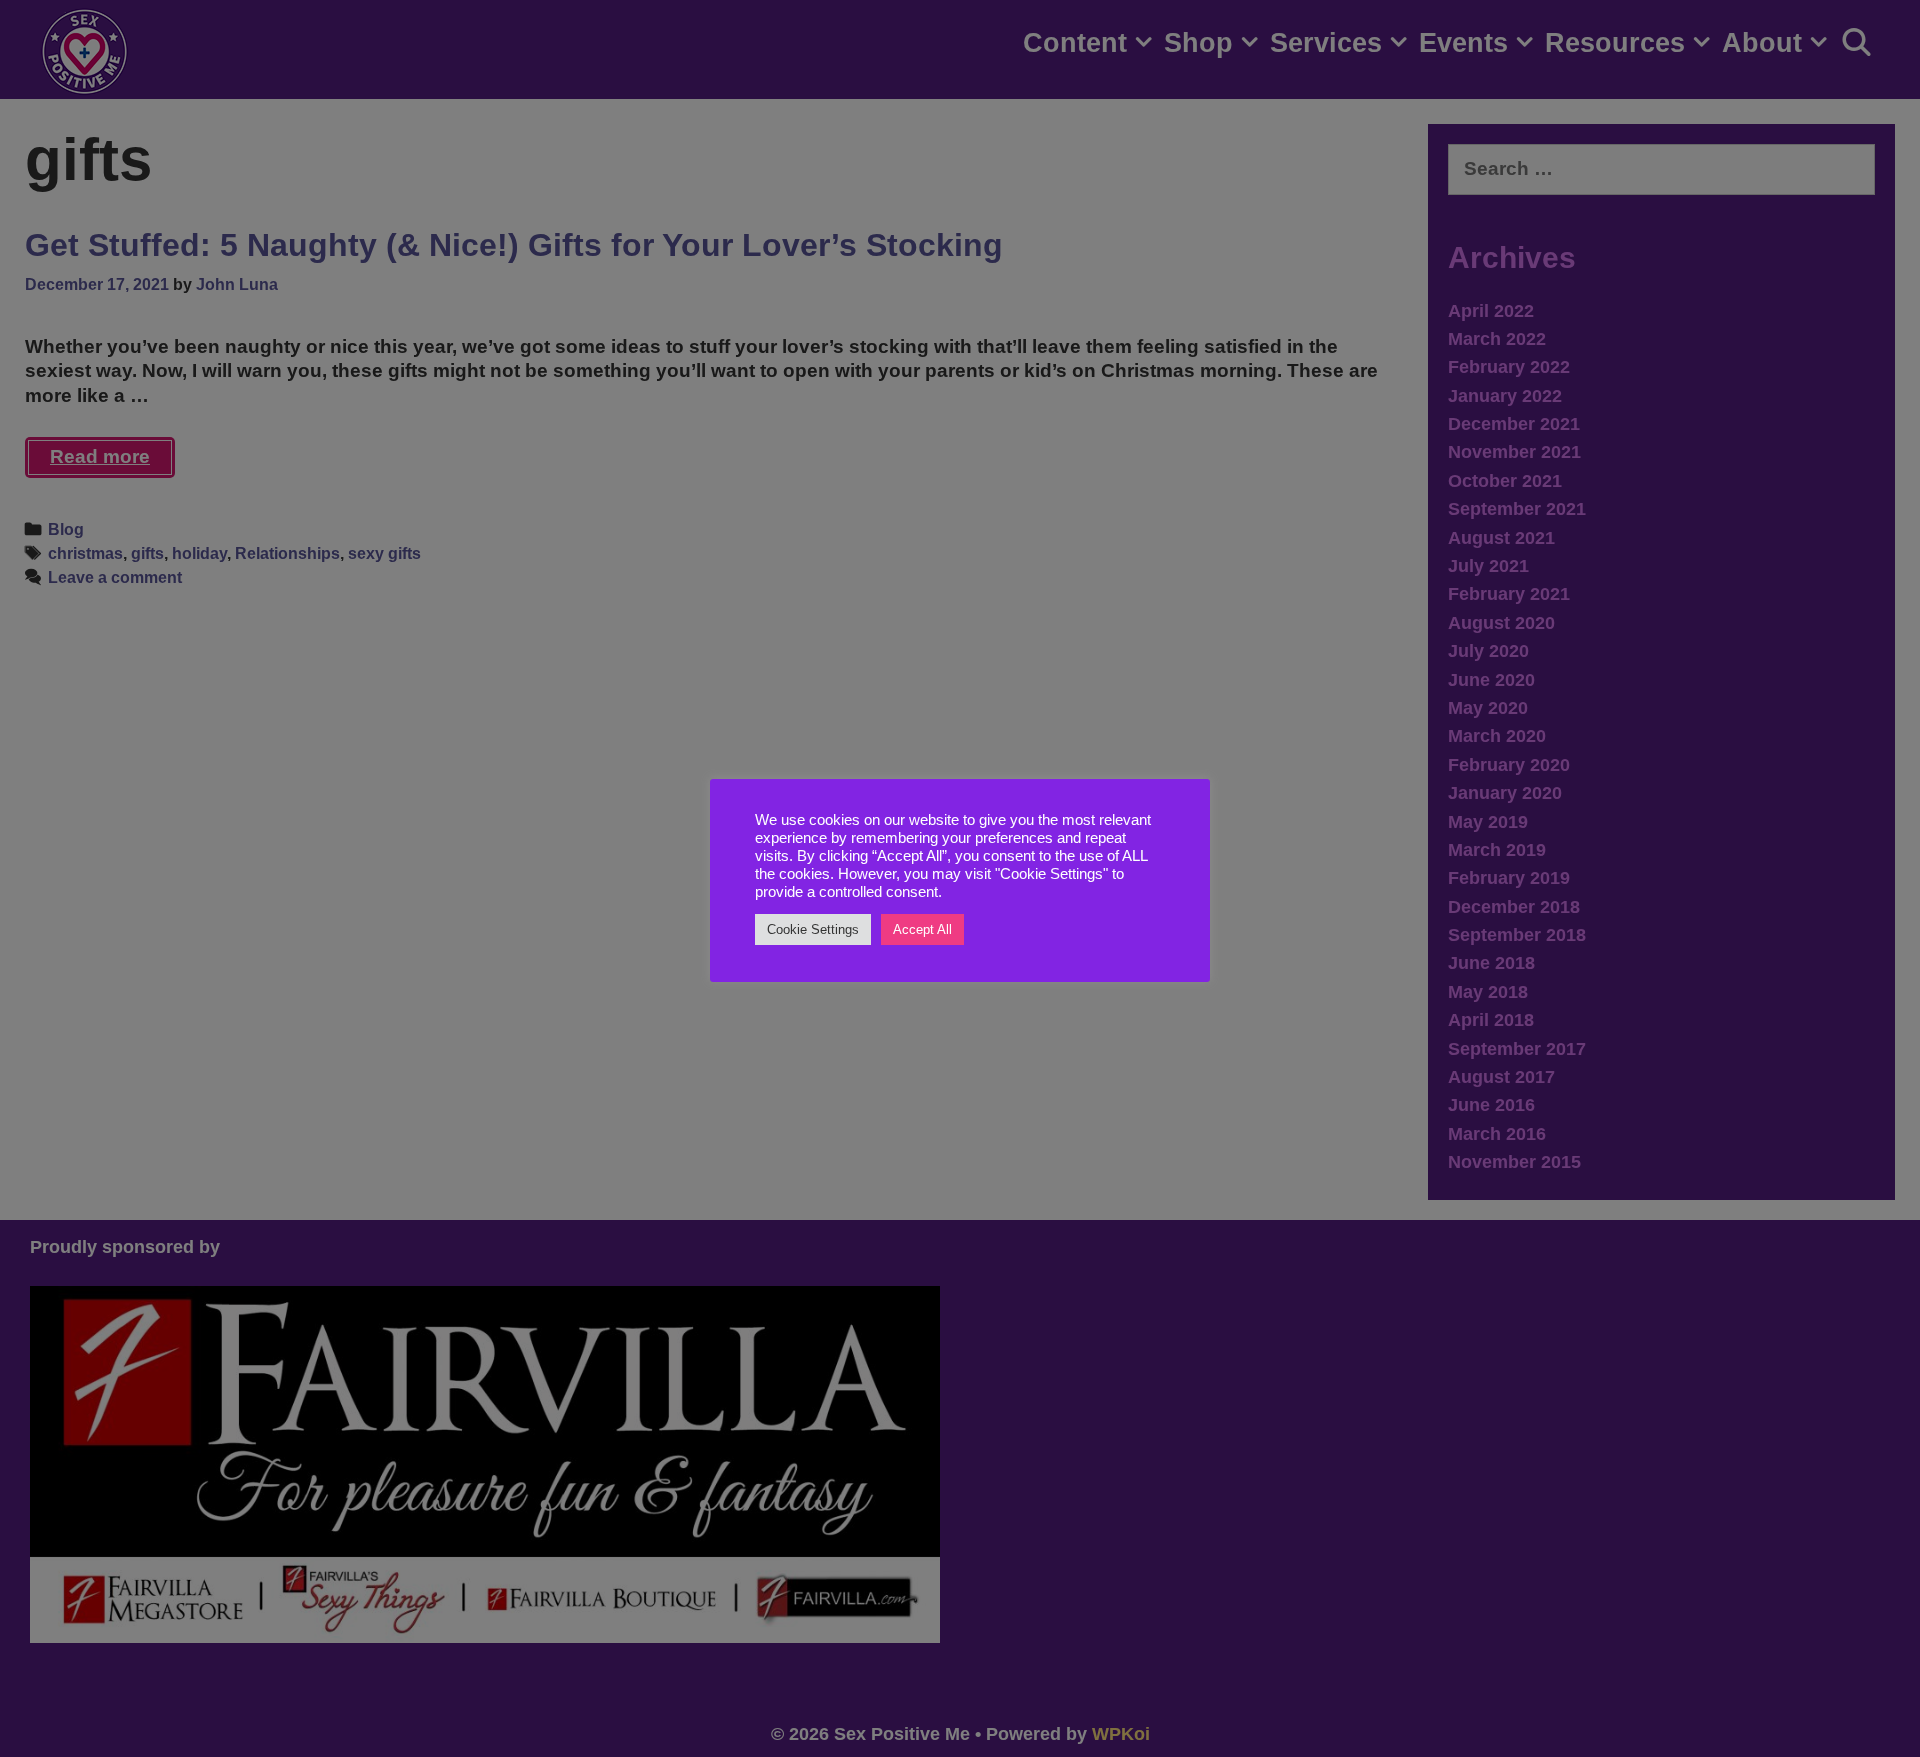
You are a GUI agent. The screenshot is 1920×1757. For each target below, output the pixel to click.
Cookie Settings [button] (813, 929)
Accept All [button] (922, 929)
